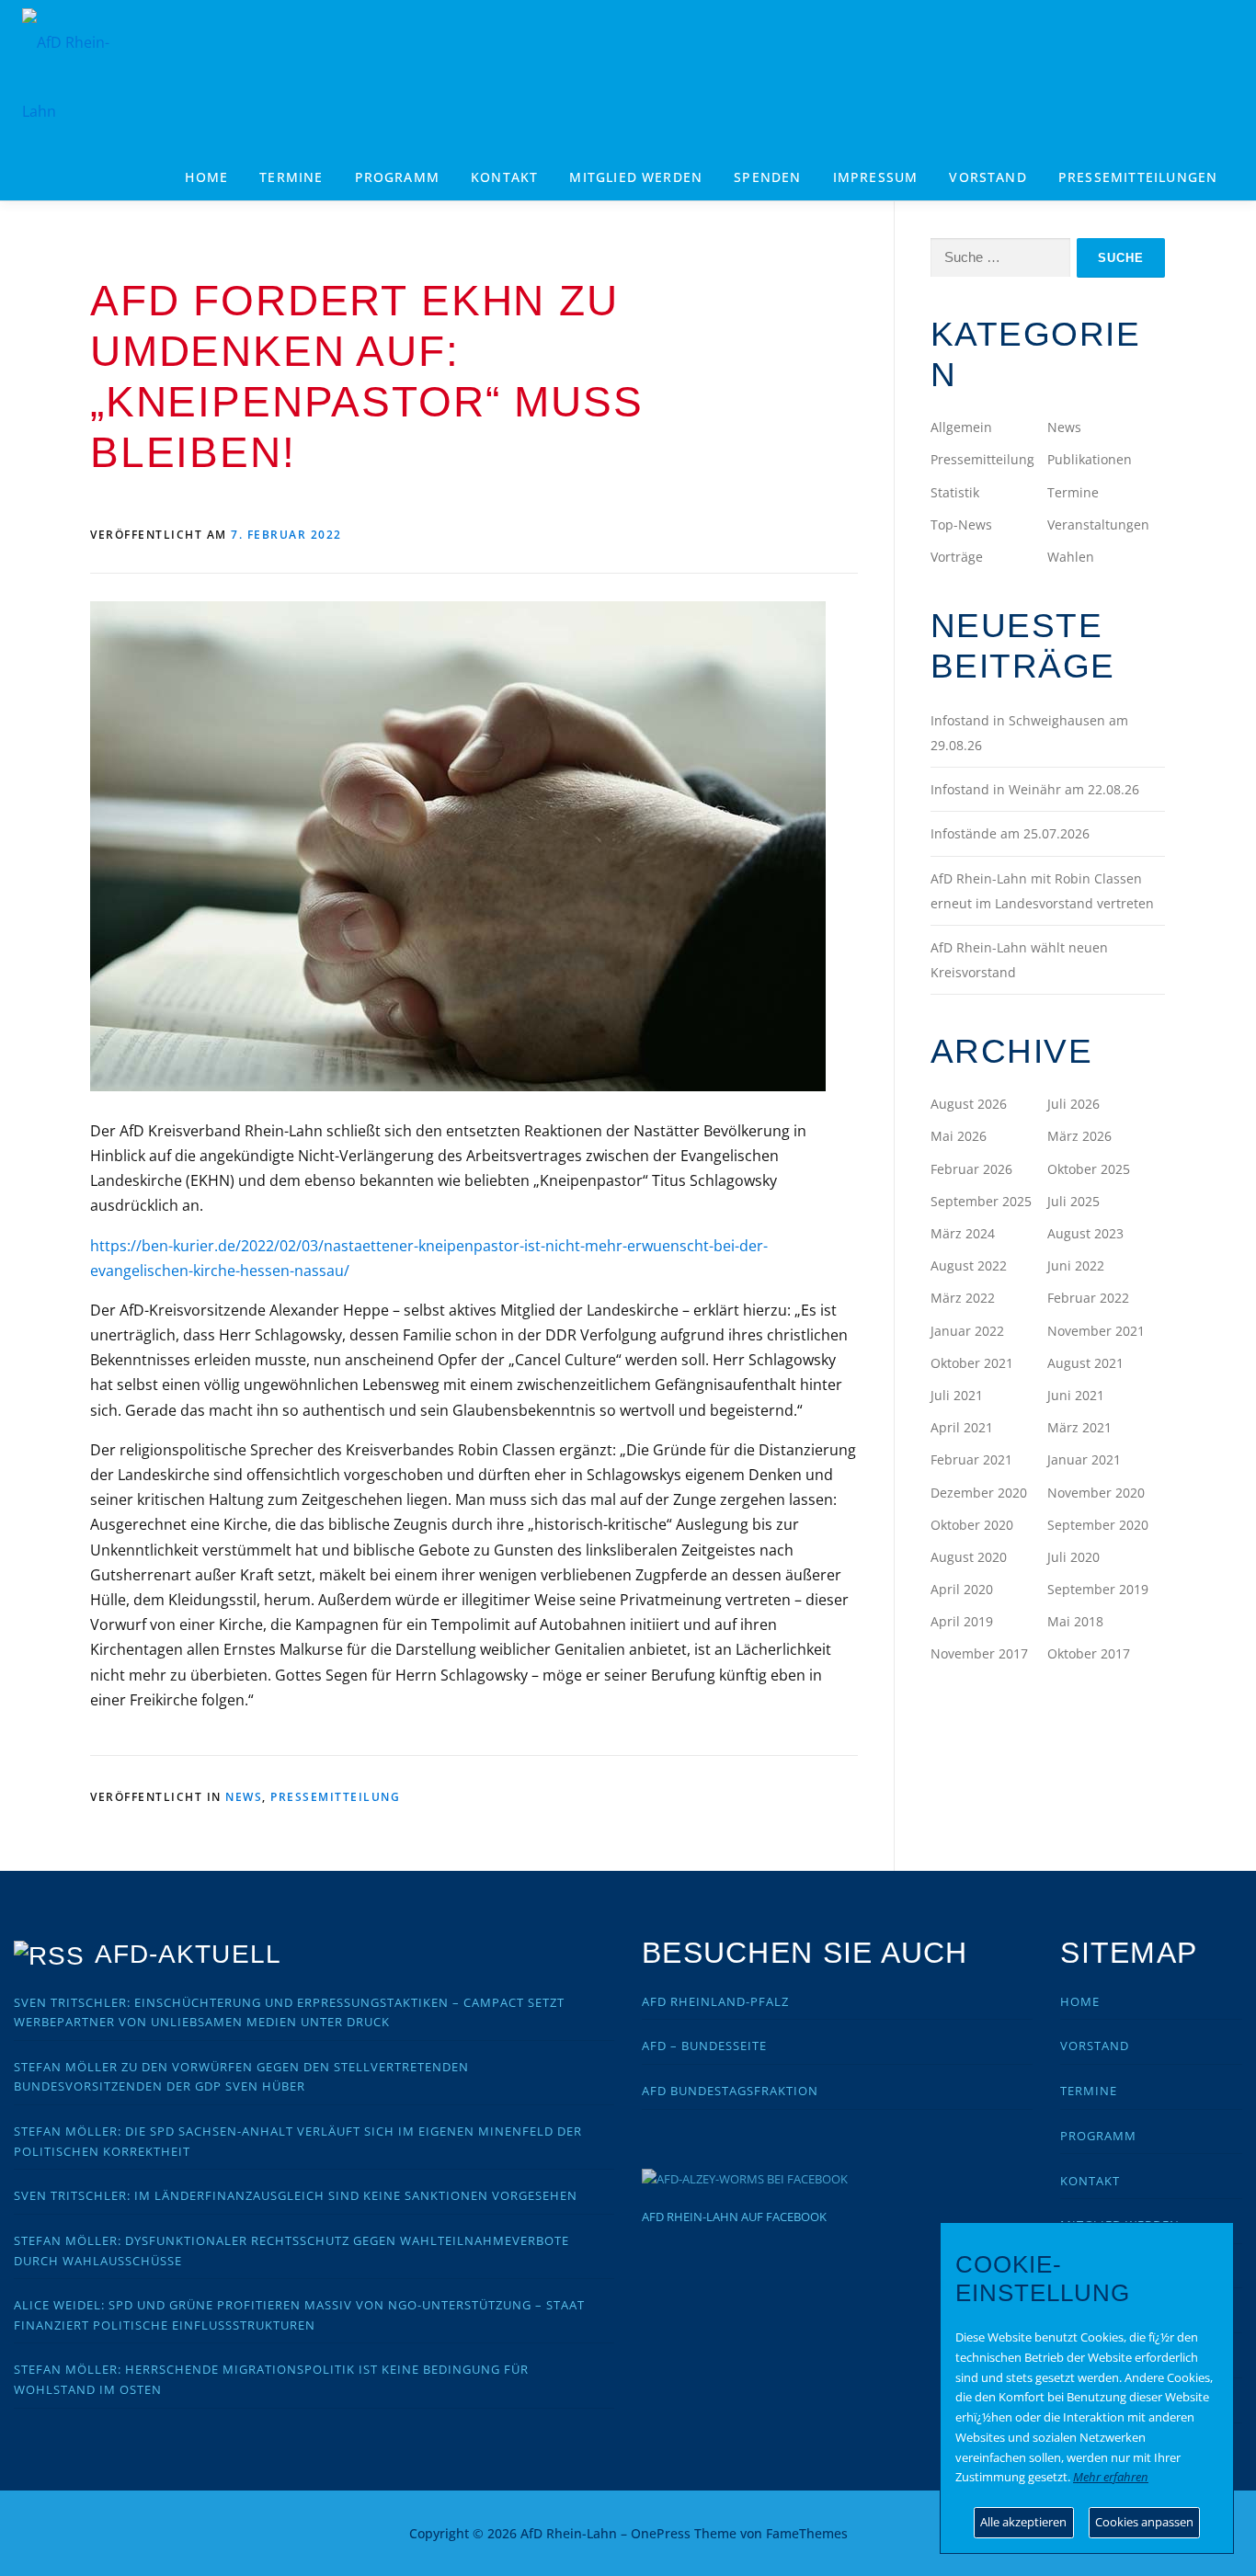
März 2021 (1079, 1427)
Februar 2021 (971, 1459)
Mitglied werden (636, 177)
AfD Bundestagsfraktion (730, 2091)
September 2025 (981, 1201)
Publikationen (1090, 459)
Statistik (955, 492)
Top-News (961, 524)
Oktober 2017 (1089, 1653)
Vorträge (957, 557)
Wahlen (1071, 557)
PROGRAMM (398, 177)
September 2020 (1098, 1525)
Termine (291, 177)
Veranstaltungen (1098, 524)
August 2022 (969, 1265)
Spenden (767, 177)
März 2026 (1079, 1136)
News (244, 1797)
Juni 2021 (1076, 1395)
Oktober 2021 (972, 1363)
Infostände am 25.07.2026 (1010, 833)
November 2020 (1096, 1493)
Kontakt (504, 177)
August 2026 (969, 1104)
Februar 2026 (971, 1169)
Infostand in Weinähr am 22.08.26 (1035, 789)
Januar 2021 (1084, 1459)
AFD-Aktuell (188, 1954)
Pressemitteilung (335, 1797)
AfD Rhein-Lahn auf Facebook (734, 2217)
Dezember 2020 (979, 1493)
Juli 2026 (1073, 1104)
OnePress (661, 2533)
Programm (1098, 2136)
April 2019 (962, 1621)
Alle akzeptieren (1023, 2522)
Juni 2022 (1076, 1265)
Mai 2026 (959, 1136)
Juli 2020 (1073, 1557)
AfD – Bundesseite (704, 2046)
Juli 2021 (957, 1395)
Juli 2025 (1073, 1201)
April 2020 (962, 1589)
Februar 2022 (1088, 1298)
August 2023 (1085, 1233)
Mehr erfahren (1111, 2477)
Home (206, 177)
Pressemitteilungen (1138, 177)
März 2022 (963, 1298)
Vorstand (988, 177)
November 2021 (1096, 1331)
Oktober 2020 (972, 1525)
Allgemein (961, 427)
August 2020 (969, 1557)
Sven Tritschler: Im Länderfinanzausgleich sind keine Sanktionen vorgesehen (296, 2195)
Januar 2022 (967, 1331)
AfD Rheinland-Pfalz (715, 2001)
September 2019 (1098, 1589)
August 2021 (1085, 1363)
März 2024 (963, 1233)
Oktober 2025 (1089, 1169)
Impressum (876, 177)
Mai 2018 (1075, 1621)
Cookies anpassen (1144, 2522)
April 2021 (962, 1427)
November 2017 (979, 1653)
